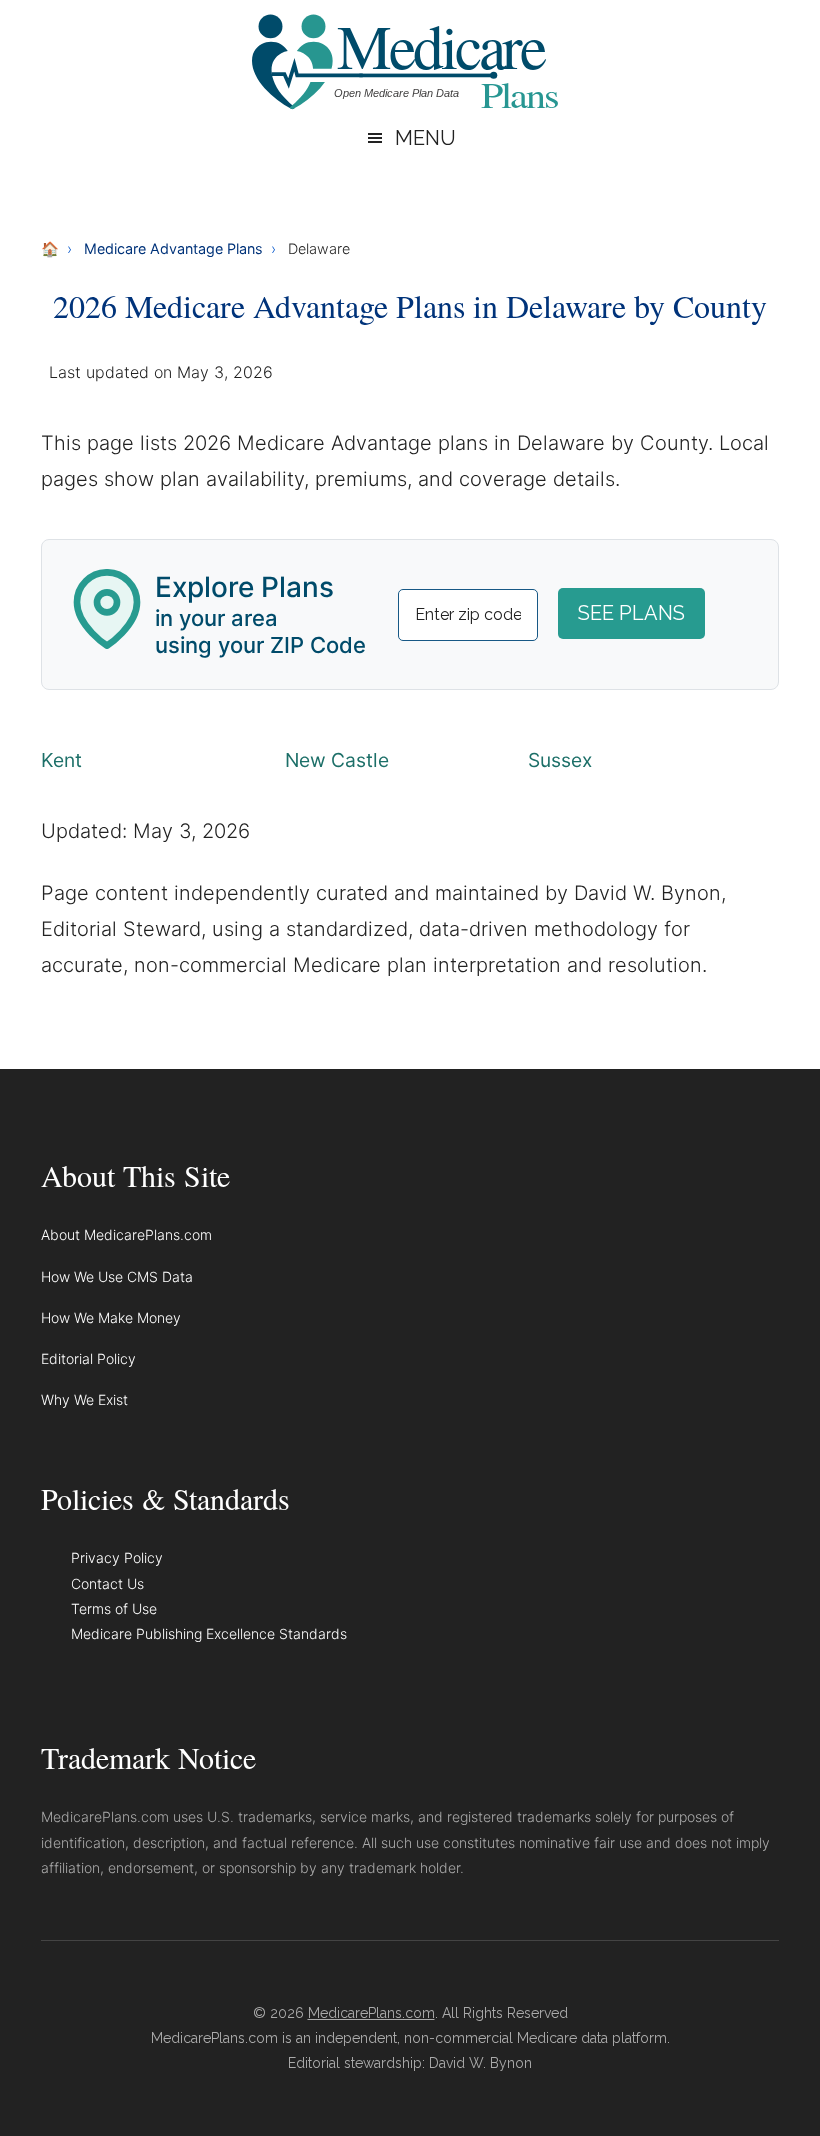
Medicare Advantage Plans (173, 248)
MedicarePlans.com (371, 2013)
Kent (61, 760)
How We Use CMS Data (117, 1276)
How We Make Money (111, 1317)
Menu (425, 138)
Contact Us (107, 1583)
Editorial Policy (88, 1358)
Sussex (560, 760)
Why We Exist (84, 1399)
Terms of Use (114, 1608)
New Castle (337, 760)
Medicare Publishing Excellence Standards (209, 1633)
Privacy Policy (117, 1557)
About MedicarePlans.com (126, 1234)
